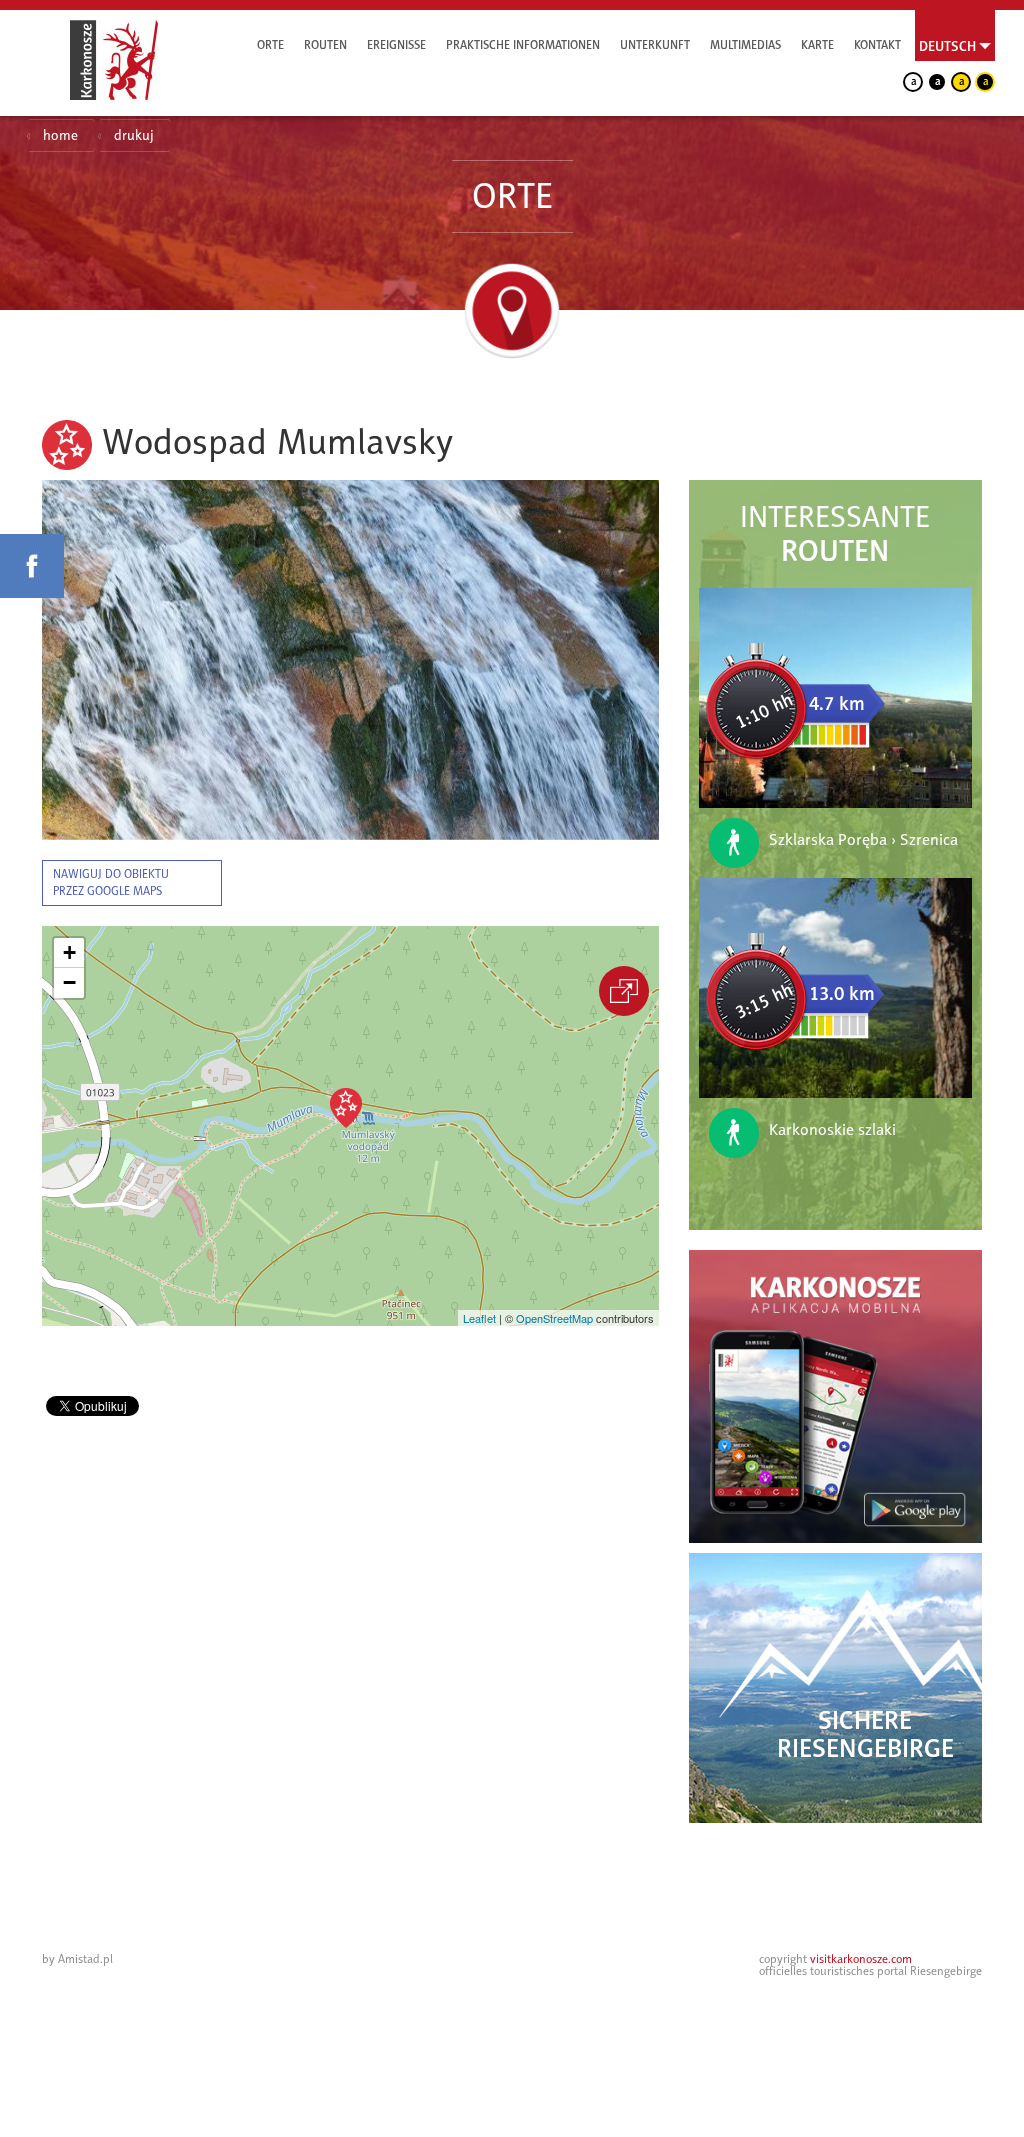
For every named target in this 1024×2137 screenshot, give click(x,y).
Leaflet (479, 1318)
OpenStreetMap (554, 1318)
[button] (346, 1108)
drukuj (134, 135)
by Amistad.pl (77, 1959)
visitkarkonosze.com (861, 1959)
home (60, 135)
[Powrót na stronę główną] (114, 60)
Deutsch (947, 46)
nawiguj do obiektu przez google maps (111, 882)
